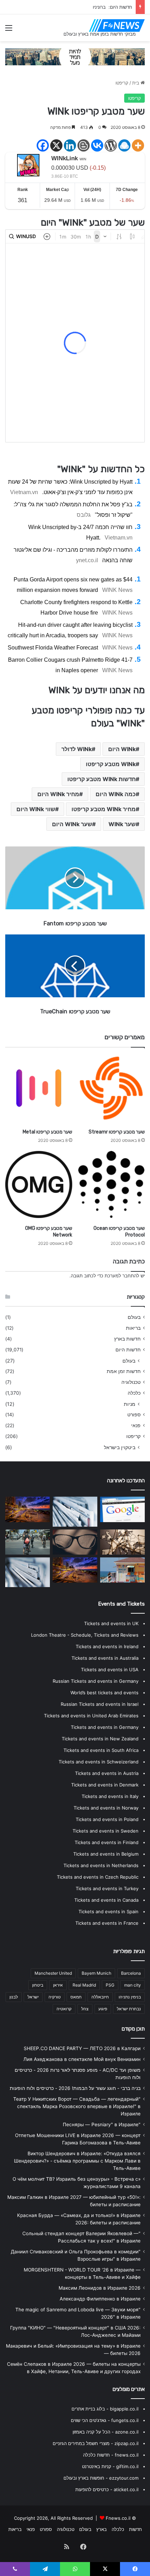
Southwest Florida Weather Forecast (53, 648)
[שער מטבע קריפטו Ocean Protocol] (111, 1184)
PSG (110, 1985)
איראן (58, 1985)
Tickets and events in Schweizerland (99, 1762)
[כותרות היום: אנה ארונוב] (75, 1511)
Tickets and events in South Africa (101, 1750)
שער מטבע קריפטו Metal (47, 1132)
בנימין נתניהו (130, 1997)
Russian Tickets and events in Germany (96, 1681)
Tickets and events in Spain (108, 1911)
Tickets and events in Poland (107, 1819)
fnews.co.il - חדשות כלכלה (111, 2455)
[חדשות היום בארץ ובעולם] (117, 25)
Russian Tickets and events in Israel (100, 1704)
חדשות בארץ (127, 1339)
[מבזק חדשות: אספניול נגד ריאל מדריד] (75, 1542)
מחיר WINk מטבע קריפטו (104, 809)
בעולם (134, 1317)
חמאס (76, 1997)
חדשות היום (128, 1350)
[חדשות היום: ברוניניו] (28, 1509)
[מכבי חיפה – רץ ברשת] (28, 1542)
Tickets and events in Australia (105, 1658)
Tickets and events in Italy (110, 1796)
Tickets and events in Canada (106, 1900)
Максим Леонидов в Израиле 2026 (100, 2288)
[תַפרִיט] (9, 30)
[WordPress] (111, 145)
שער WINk (122, 824)
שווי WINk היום (36, 809)
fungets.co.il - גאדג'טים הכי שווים (105, 2420)
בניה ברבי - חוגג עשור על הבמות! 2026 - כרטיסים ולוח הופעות (75, 2088)
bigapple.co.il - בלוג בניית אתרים (105, 2409)
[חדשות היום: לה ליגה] (122, 1570)
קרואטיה (64, 2009)
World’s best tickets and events (104, 1693)
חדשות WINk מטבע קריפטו (102, 779)
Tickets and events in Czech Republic (98, 1877)
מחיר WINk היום (58, 794)
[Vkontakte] (97, 145)
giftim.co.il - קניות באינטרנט (110, 2466)
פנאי (136, 1425)
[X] (56, 145)
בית (136, 83)
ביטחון (38, 1985)
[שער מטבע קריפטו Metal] (39, 1088)
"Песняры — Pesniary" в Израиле (102, 2124)
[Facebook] (43, 145)
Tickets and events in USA (110, 1669)
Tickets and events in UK (111, 1623)
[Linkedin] (70, 145)
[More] (138, 145)
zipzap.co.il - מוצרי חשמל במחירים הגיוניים (96, 2443)
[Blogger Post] (84, 145)
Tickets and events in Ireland (107, 1646)
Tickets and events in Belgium (106, 1854)
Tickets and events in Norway (106, 1808)
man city (133, 1985)
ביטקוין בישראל (120, 1447)
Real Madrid (84, 1985)
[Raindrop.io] (124, 145)
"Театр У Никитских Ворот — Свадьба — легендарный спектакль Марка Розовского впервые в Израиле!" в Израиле (77, 2106)
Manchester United (53, 1973)
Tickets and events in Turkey (107, 1888)
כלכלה (134, 1393)
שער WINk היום (72, 824)
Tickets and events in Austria (107, 1773)
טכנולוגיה (131, 1382)
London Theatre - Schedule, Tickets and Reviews (85, 1635)
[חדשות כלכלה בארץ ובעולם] (75, 56)
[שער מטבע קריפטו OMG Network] (39, 1184)
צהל (85, 2009)
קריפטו (122, 83)
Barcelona (131, 1973)
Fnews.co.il (118, 2518)
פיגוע (103, 2009)
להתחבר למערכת (122, 1276)
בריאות (133, 1328)
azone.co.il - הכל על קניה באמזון (106, 2432)
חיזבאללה (100, 1997)
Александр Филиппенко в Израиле (100, 2299)
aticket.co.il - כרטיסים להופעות (107, 2489)
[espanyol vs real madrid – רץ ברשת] (122, 1542)
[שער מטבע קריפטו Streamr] (111, 1088)
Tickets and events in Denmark (105, 1785)
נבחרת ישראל (129, 2009)
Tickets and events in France (107, 1923)
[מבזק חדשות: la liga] (122, 1509)
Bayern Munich (96, 1973)
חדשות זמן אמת (124, 1371)
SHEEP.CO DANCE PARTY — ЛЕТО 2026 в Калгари (82, 2048)
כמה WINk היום (116, 794)
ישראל (33, 1997)
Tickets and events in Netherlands (101, 1865)
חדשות (136, 2529)
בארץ (102, 2529)
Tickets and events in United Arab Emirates (91, 1716)
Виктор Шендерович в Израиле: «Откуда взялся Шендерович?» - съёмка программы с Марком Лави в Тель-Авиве (77, 2161)
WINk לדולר (77, 749)
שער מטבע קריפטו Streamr (117, 1132)
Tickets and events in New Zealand (100, 1739)
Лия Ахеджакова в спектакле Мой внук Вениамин (82, 2059)
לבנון (14, 1997)
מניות (130, 1404)
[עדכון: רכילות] (75, 1570)
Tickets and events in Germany (105, 1727)
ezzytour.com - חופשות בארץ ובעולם (101, 2478)
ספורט (134, 1415)
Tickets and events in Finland (107, 1842)
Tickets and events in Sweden (106, 1831)
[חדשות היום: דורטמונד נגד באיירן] (28, 1572)
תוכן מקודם (133, 2029)
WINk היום (122, 749)
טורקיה (55, 1997)
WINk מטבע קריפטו (111, 764)
